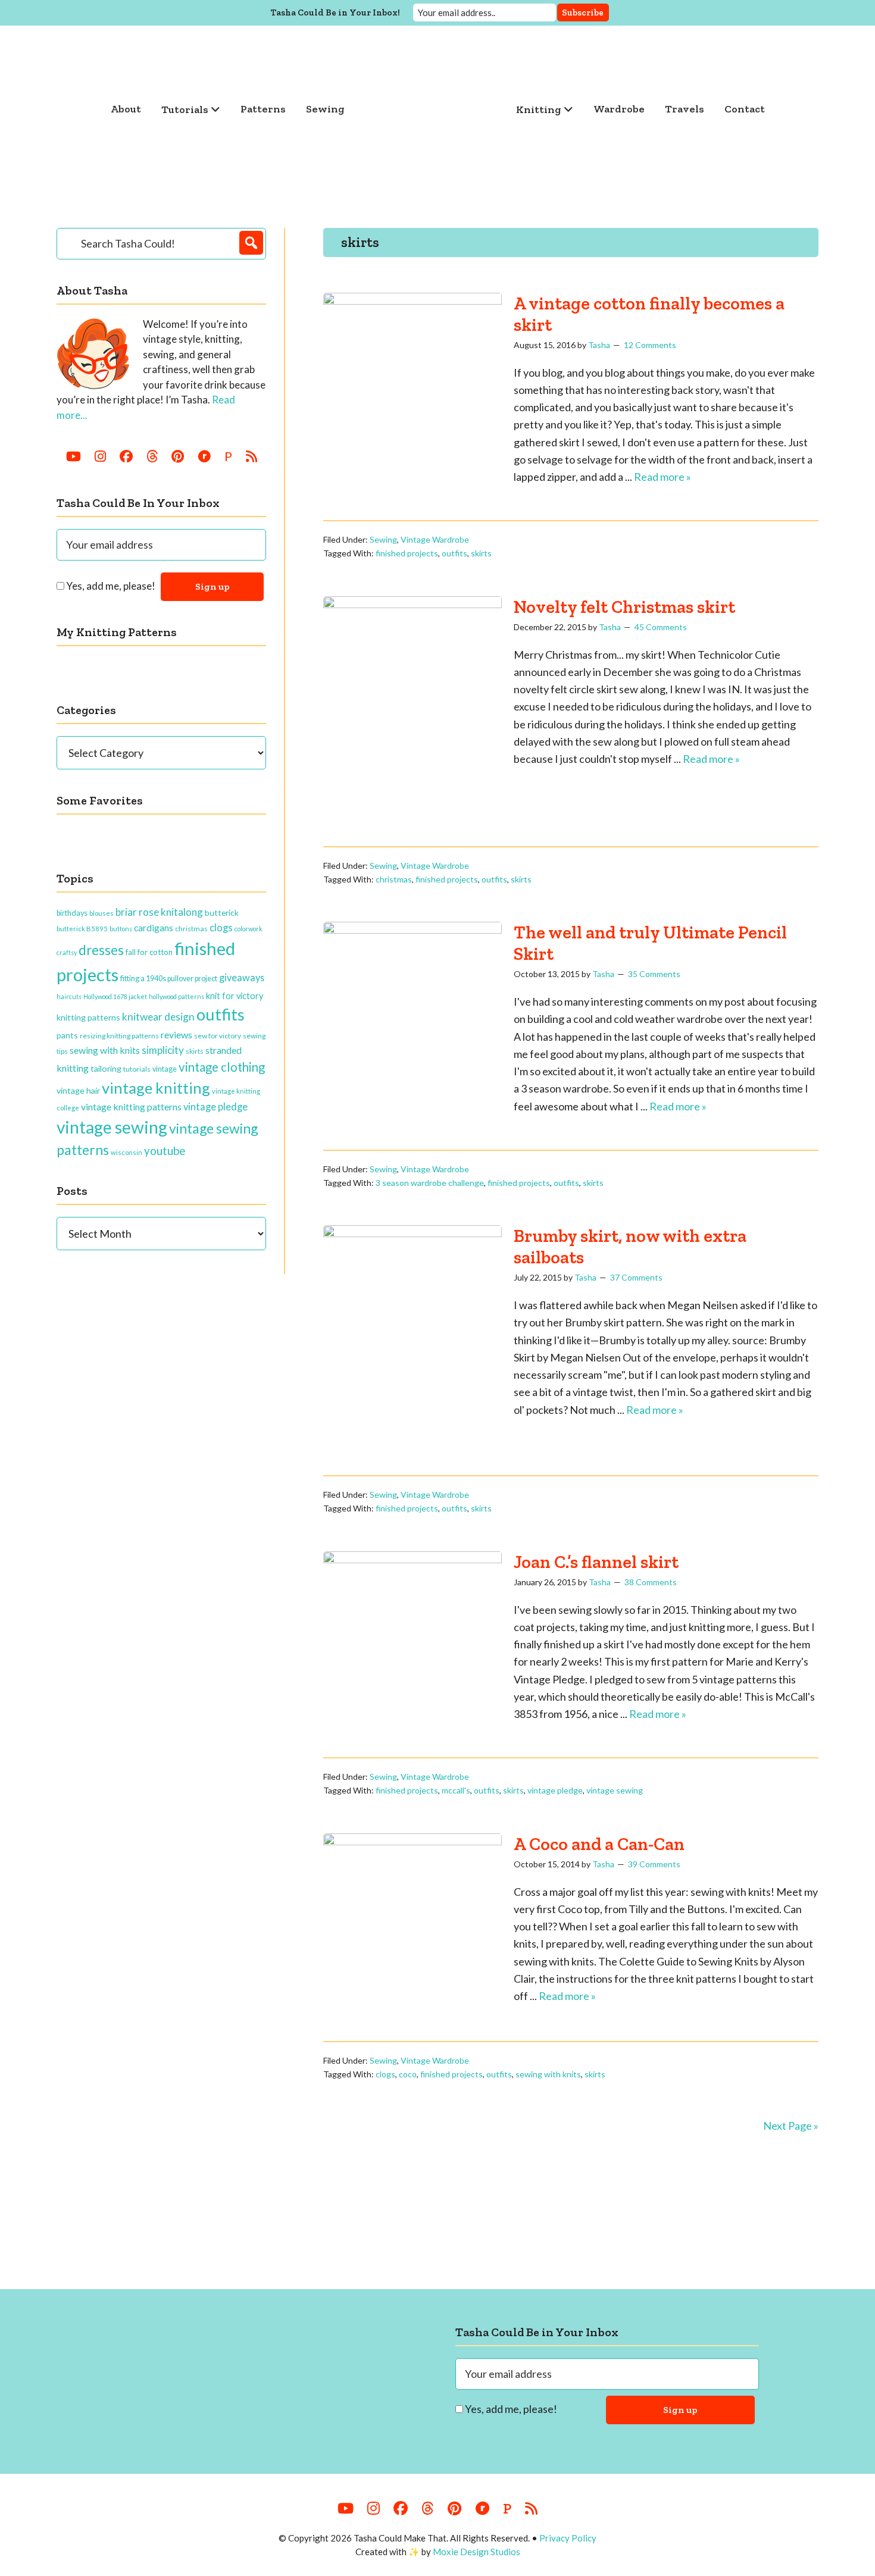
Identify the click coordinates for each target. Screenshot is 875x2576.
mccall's (456, 1790)
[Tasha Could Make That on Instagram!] (100, 456)
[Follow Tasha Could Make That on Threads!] (152, 456)
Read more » (662, 477)
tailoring (106, 1068)
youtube (165, 1151)
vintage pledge (555, 1790)
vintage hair (78, 1090)
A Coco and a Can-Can (599, 1844)
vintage (165, 1069)
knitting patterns (88, 1017)
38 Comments (651, 1582)
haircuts (69, 996)
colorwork (249, 929)
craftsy (67, 952)
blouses (101, 913)
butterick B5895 (82, 929)
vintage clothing (222, 1067)
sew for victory (218, 1036)
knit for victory (235, 996)
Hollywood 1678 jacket (115, 996)
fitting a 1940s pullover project (169, 978)
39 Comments (654, 1864)
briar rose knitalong (159, 912)
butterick (222, 913)
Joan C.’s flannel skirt (596, 1562)
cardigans (154, 928)
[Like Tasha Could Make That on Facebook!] (126, 456)
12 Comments (650, 345)
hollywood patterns (176, 996)
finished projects (407, 553)
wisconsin (126, 1152)
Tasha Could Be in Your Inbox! (335, 12)
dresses (101, 950)
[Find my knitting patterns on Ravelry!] (204, 456)
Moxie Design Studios (476, 2552)
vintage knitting (156, 1088)
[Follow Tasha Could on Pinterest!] (178, 456)
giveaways (242, 977)
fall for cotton (149, 952)
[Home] (430, 109)
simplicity (163, 1050)
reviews (176, 1035)
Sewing (383, 539)
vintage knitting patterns (131, 1107)
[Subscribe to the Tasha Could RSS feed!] (251, 456)
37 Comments (636, 1277)
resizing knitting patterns (119, 1036)
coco (408, 2074)
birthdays (72, 913)
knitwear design (158, 1017)
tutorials (137, 1069)
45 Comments (661, 627)
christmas (394, 879)
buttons (121, 929)
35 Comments (654, 974)
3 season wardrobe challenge (430, 1183)
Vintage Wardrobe (435, 539)
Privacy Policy (568, 2538)
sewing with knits (548, 2074)
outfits (454, 553)
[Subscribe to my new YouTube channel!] (74, 456)
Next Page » (791, 2126)
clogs (385, 2074)
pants (67, 1035)
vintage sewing (615, 1790)
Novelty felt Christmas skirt (624, 607)
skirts (481, 553)
